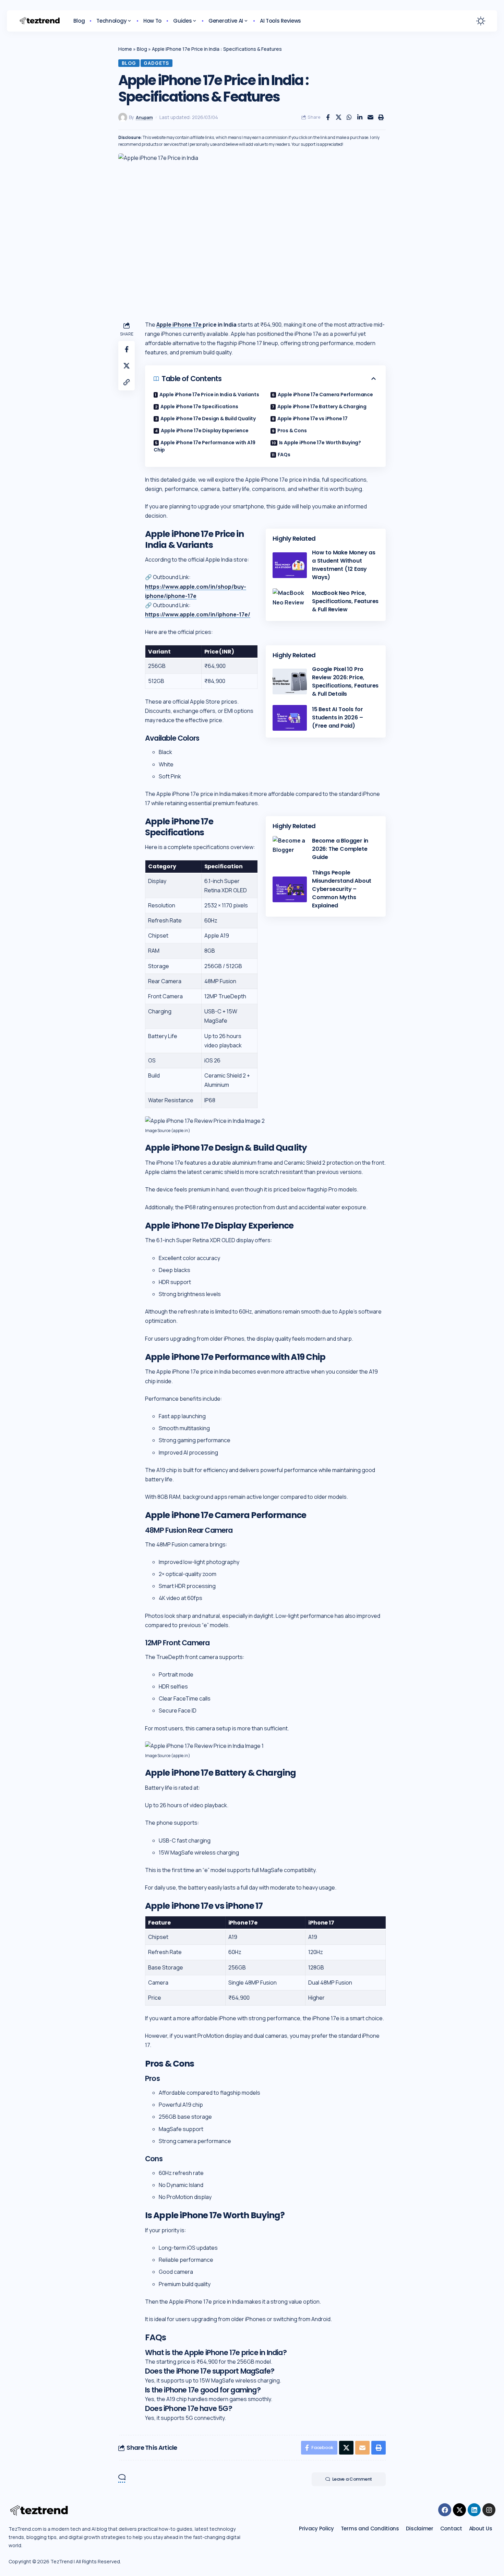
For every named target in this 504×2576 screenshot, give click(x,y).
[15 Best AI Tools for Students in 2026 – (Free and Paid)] (290, 718)
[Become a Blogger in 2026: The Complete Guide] (290, 849)
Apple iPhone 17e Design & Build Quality (208, 419)
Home (125, 49)
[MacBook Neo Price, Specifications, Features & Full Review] (290, 601)
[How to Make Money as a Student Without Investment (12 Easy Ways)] (290, 565)
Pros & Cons (292, 431)
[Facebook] (445, 2510)
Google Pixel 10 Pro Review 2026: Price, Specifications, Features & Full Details (345, 681)
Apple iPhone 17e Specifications (199, 407)
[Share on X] (338, 117)
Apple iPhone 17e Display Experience (205, 431)
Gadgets (156, 63)
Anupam (144, 117)
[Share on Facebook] (328, 117)
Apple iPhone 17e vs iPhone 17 (313, 419)
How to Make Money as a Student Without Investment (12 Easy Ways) (344, 565)
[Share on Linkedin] (360, 117)
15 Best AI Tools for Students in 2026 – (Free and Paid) (338, 717)
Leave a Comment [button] (352, 2479)
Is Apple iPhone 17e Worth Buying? (320, 443)
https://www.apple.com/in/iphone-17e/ (198, 614)
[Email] (370, 117)
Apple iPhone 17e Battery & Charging (322, 407)
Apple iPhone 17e (179, 325)
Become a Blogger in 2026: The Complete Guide (340, 849)
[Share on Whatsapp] (349, 117)
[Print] (381, 117)
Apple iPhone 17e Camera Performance (325, 395)
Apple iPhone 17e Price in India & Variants (209, 395)
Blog (142, 49)
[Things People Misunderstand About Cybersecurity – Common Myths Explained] (290, 889)
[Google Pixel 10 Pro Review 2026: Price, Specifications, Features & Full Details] (290, 681)
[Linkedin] (474, 2510)
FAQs (284, 455)
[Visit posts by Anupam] (123, 117)
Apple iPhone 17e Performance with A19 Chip (204, 446)
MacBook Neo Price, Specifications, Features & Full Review (345, 601)
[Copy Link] (127, 382)
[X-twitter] (459, 2510)
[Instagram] (489, 2510)
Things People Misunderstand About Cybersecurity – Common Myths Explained (342, 889)
